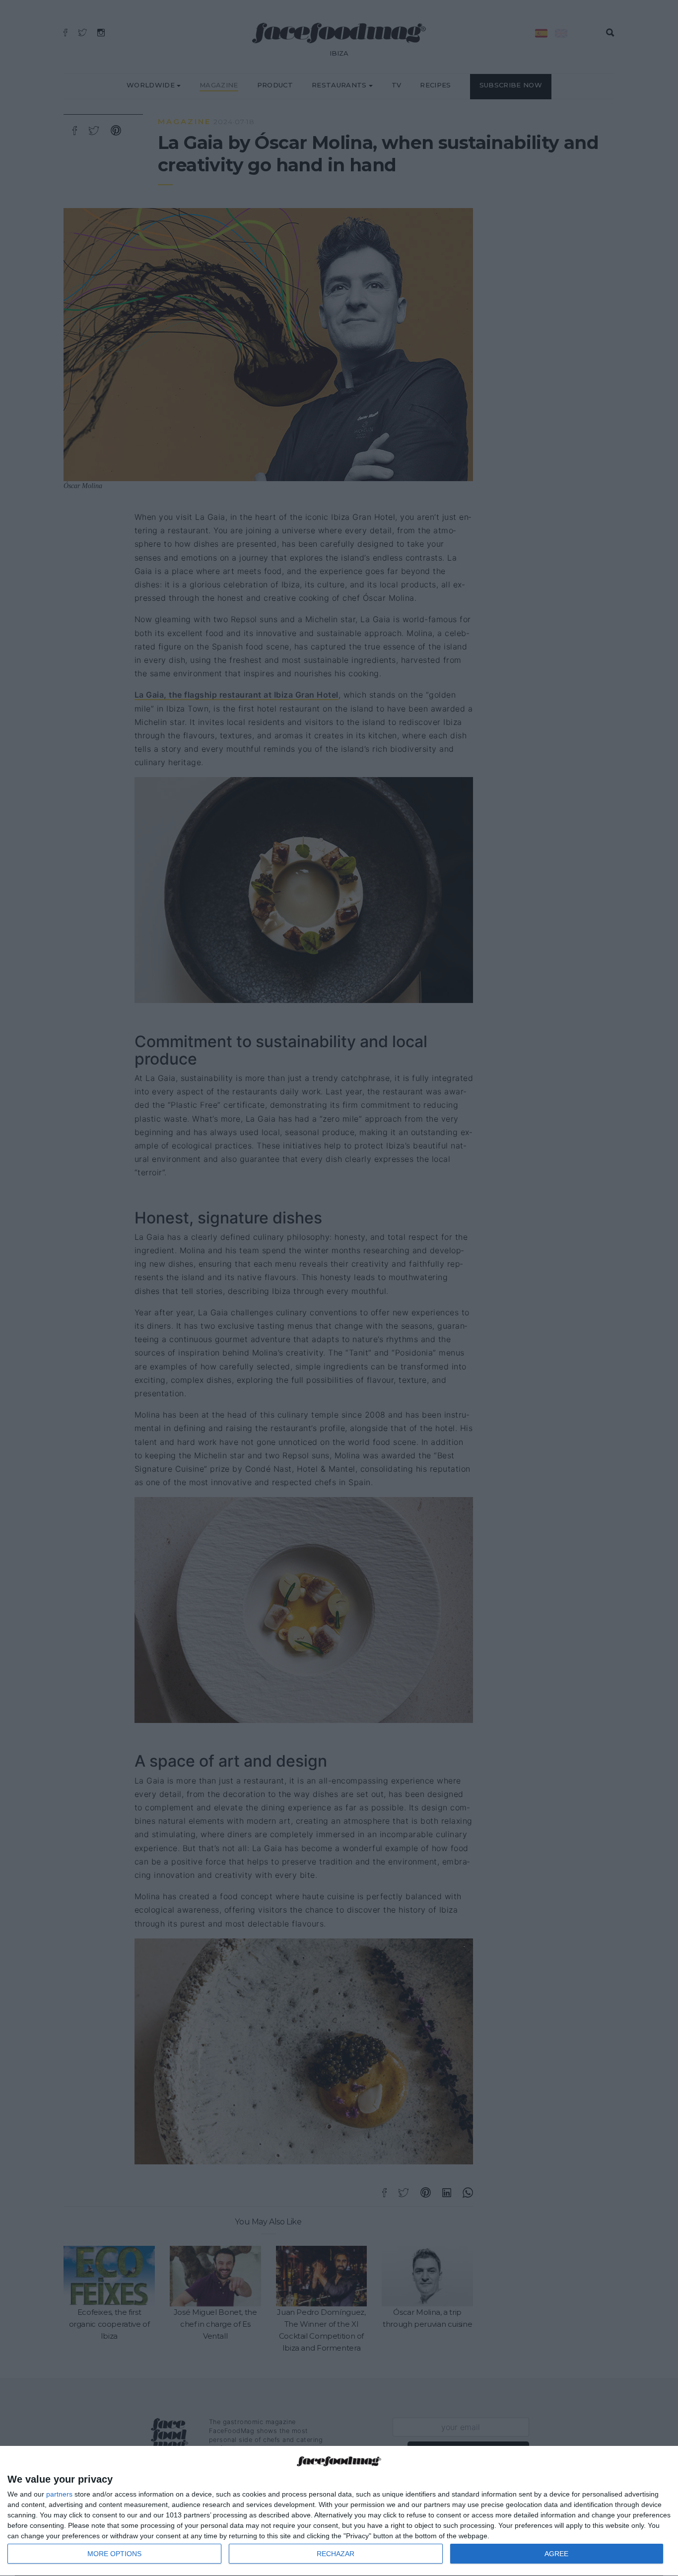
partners (59, 2494)
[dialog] (339, 2511)
